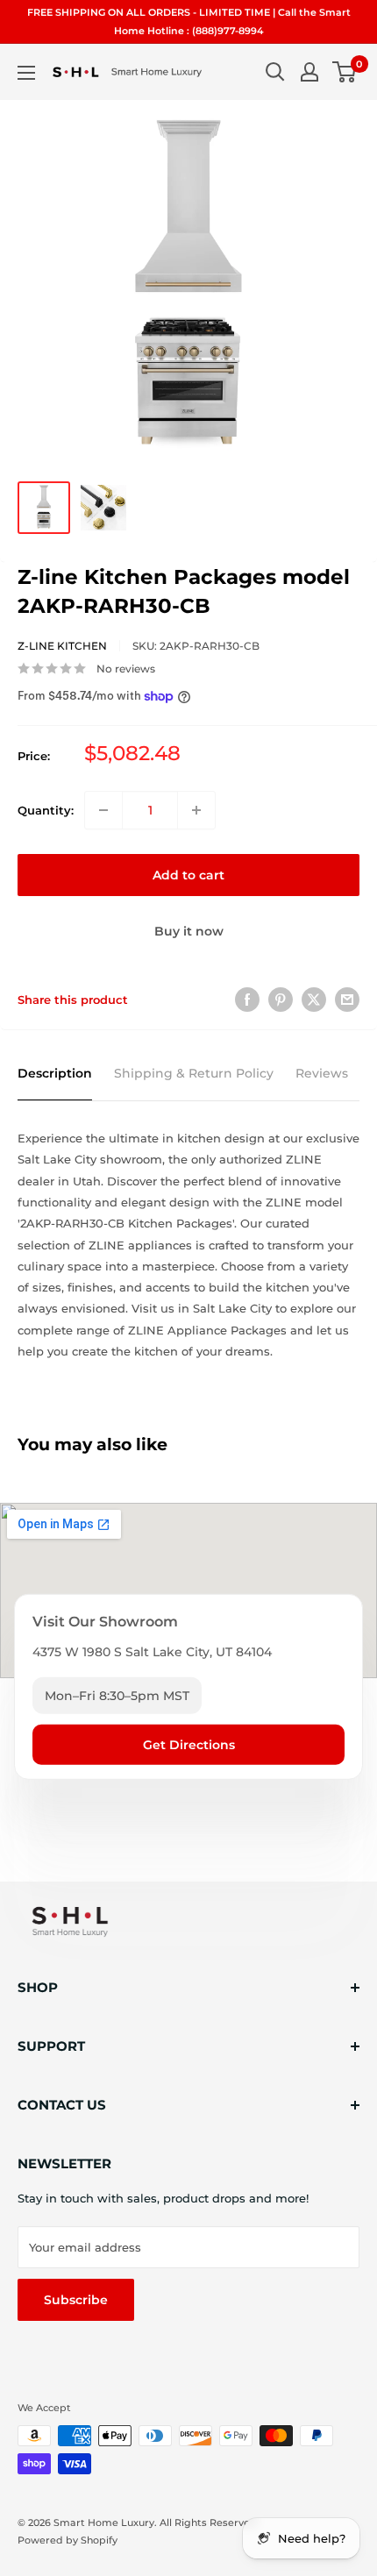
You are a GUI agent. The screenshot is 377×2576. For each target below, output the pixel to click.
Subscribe (76, 2300)
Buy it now (189, 931)
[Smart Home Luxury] (70, 1921)
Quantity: (46, 810)
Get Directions (189, 1745)
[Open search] (275, 72)
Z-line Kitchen (62, 646)
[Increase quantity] (196, 810)
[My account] (309, 72)
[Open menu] (26, 73)
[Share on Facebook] (247, 1000)
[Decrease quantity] (103, 810)
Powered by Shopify (68, 2540)
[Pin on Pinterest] (281, 1000)
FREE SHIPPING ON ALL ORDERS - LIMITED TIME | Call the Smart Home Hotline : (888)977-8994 (189, 21)
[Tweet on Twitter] (314, 1000)
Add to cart (188, 875)
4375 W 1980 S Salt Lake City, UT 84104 (152, 1651)
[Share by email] (347, 1000)
